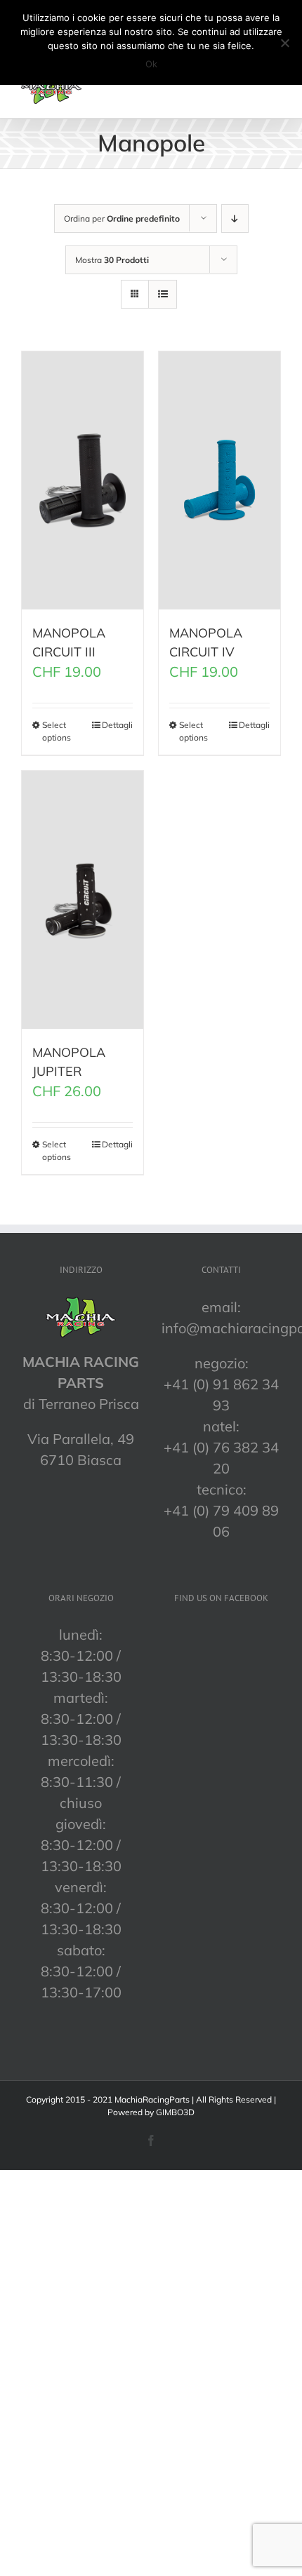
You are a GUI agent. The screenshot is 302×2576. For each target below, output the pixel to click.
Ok (151, 64)
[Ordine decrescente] (235, 218)
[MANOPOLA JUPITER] (83, 900)
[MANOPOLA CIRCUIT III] (83, 480)
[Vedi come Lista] (163, 294)
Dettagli (117, 725)
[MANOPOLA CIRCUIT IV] (219, 480)
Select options (57, 731)
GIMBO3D (175, 2112)
